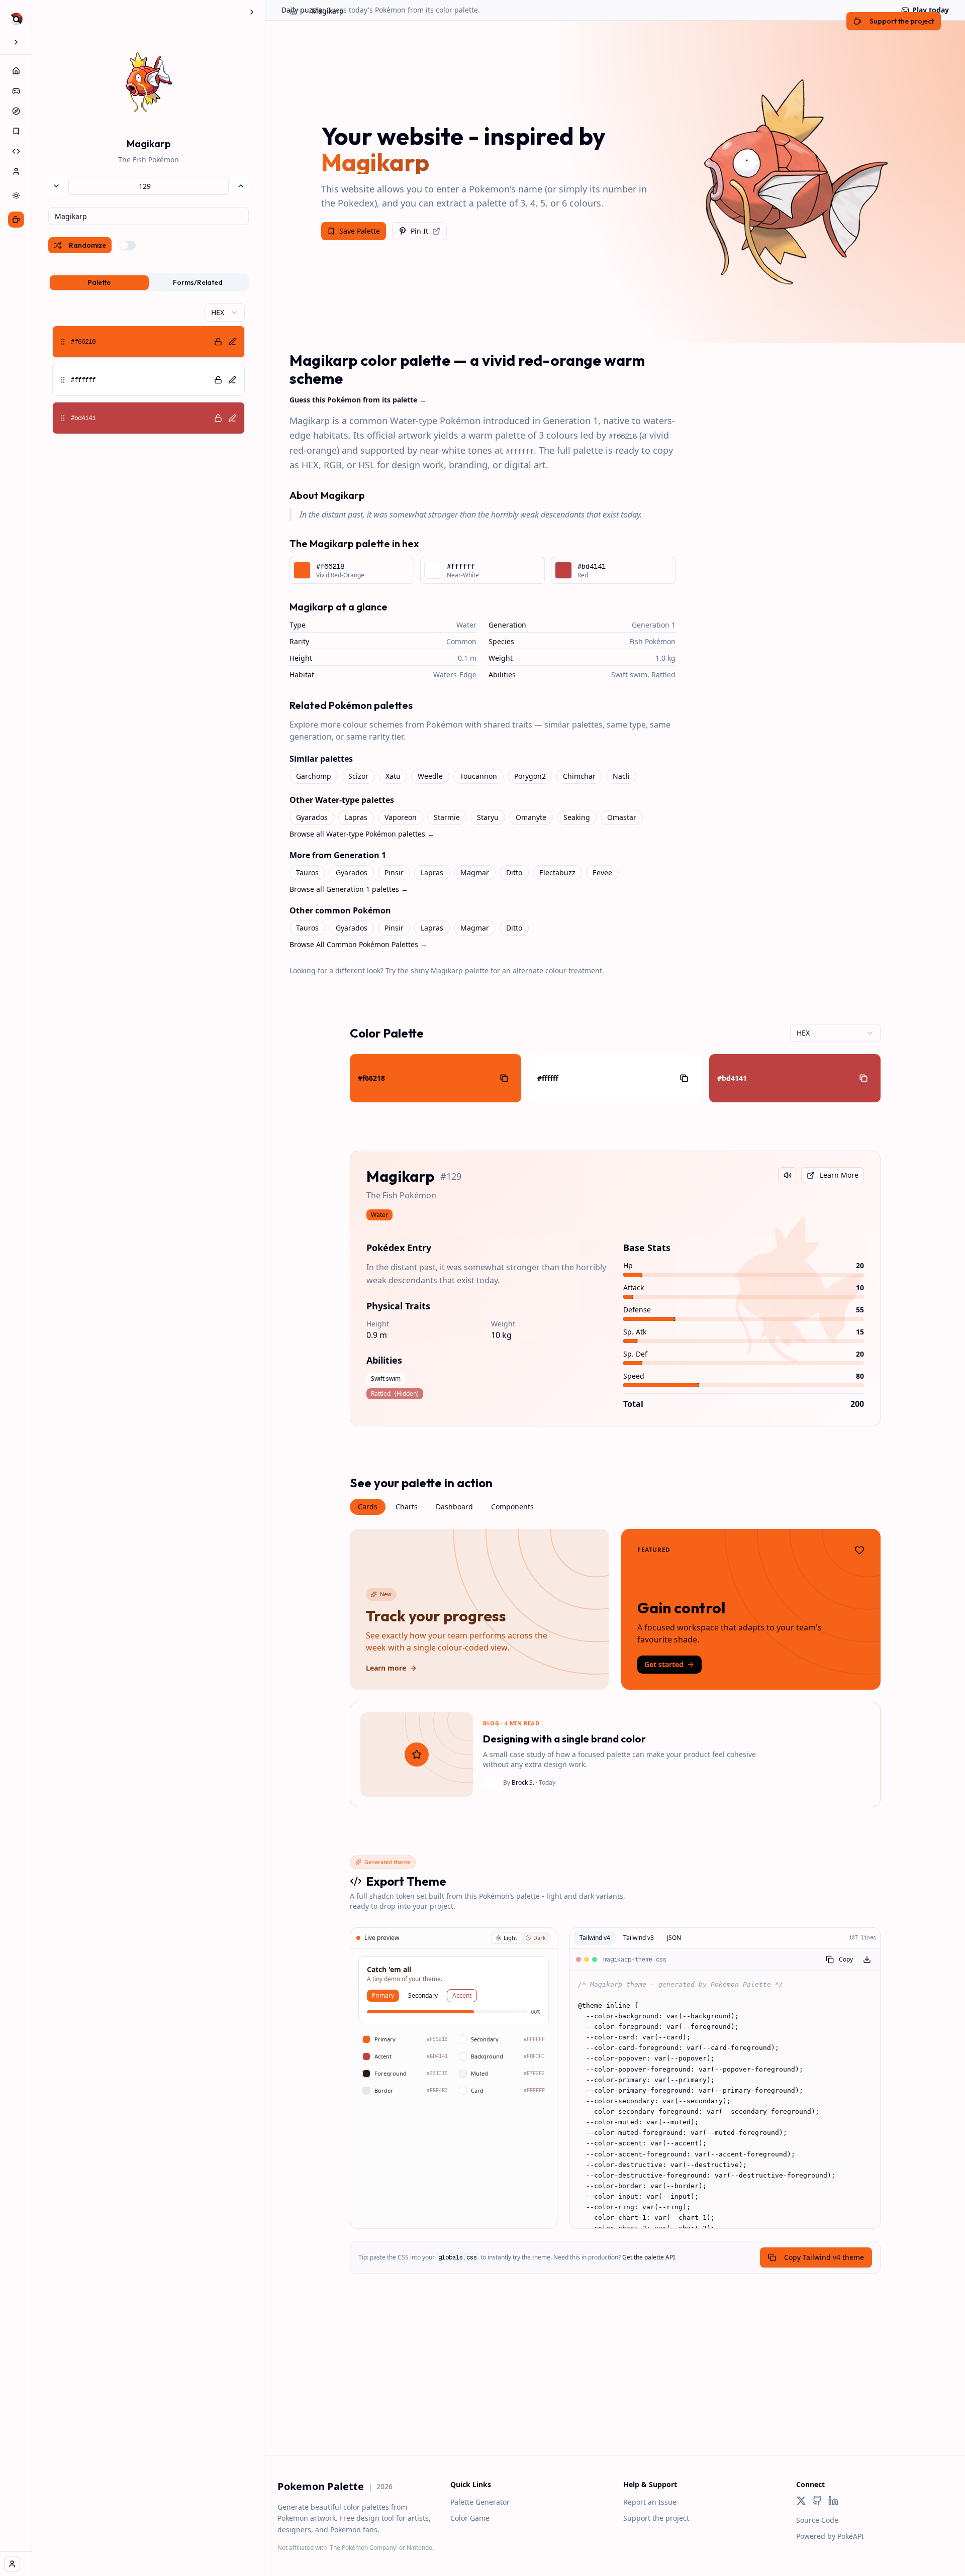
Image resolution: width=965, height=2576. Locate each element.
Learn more (386, 1668)
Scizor (358, 776)
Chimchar (579, 776)
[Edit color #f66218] (232, 342)
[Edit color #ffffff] (232, 380)
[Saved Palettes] (16, 131)
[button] (149, 342)
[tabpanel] (149, 369)
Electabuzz (557, 872)
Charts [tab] (407, 1507)
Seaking (577, 817)
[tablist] (149, 282)
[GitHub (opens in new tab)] (817, 2501)
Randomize (87, 245)
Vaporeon (401, 817)
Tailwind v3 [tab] (639, 1938)
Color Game (470, 2518)
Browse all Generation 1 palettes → (349, 889)
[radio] (506, 1938)
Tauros (307, 872)
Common (461, 641)
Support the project (656, 2518)
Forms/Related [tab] (198, 282)
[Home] (16, 71)
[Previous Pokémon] (56, 186)
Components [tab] (512, 1507)
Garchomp (314, 776)
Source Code (817, 2520)
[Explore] (16, 111)
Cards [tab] (368, 1507)
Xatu (393, 776)
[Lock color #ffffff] (218, 380)
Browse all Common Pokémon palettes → (358, 944)
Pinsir (394, 872)
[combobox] (149, 216)
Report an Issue (650, 2502)
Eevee (602, 872)
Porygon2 (530, 776)
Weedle (430, 776)
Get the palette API (649, 2257)
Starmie (447, 817)
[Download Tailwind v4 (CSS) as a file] (867, 1960)
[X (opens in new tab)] (801, 2501)
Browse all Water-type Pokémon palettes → (362, 834)
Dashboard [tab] (454, 1507)
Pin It (419, 231)
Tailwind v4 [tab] (595, 1938)
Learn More (839, 1175)
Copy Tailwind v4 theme (824, 2257)
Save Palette (360, 231)
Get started (664, 1664)
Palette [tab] (99, 282)
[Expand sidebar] (16, 42)
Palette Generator (480, 2502)
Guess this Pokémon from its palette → (358, 400)
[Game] (16, 91)
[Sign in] (12, 2564)
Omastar (622, 817)
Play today (931, 10)
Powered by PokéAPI (830, 2536)
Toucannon (478, 776)
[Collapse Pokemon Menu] (252, 12)
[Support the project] (16, 220)
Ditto (514, 872)
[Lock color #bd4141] (218, 418)
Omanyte (531, 817)
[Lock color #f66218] (218, 342)
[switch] (128, 245)
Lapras (356, 817)
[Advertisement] (615, 2385)
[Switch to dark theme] (16, 195)
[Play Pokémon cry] (788, 1175)
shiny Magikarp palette (450, 970)
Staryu (488, 817)
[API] (16, 151)
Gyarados (312, 817)
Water (466, 625)
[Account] (16, 171)
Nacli (621, 776)
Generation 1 (654, 625)
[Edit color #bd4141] (232, 418)
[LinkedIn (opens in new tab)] (833, 2501)
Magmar (475, 872)
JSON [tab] (674, 1938)
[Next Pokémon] (241, 186)
